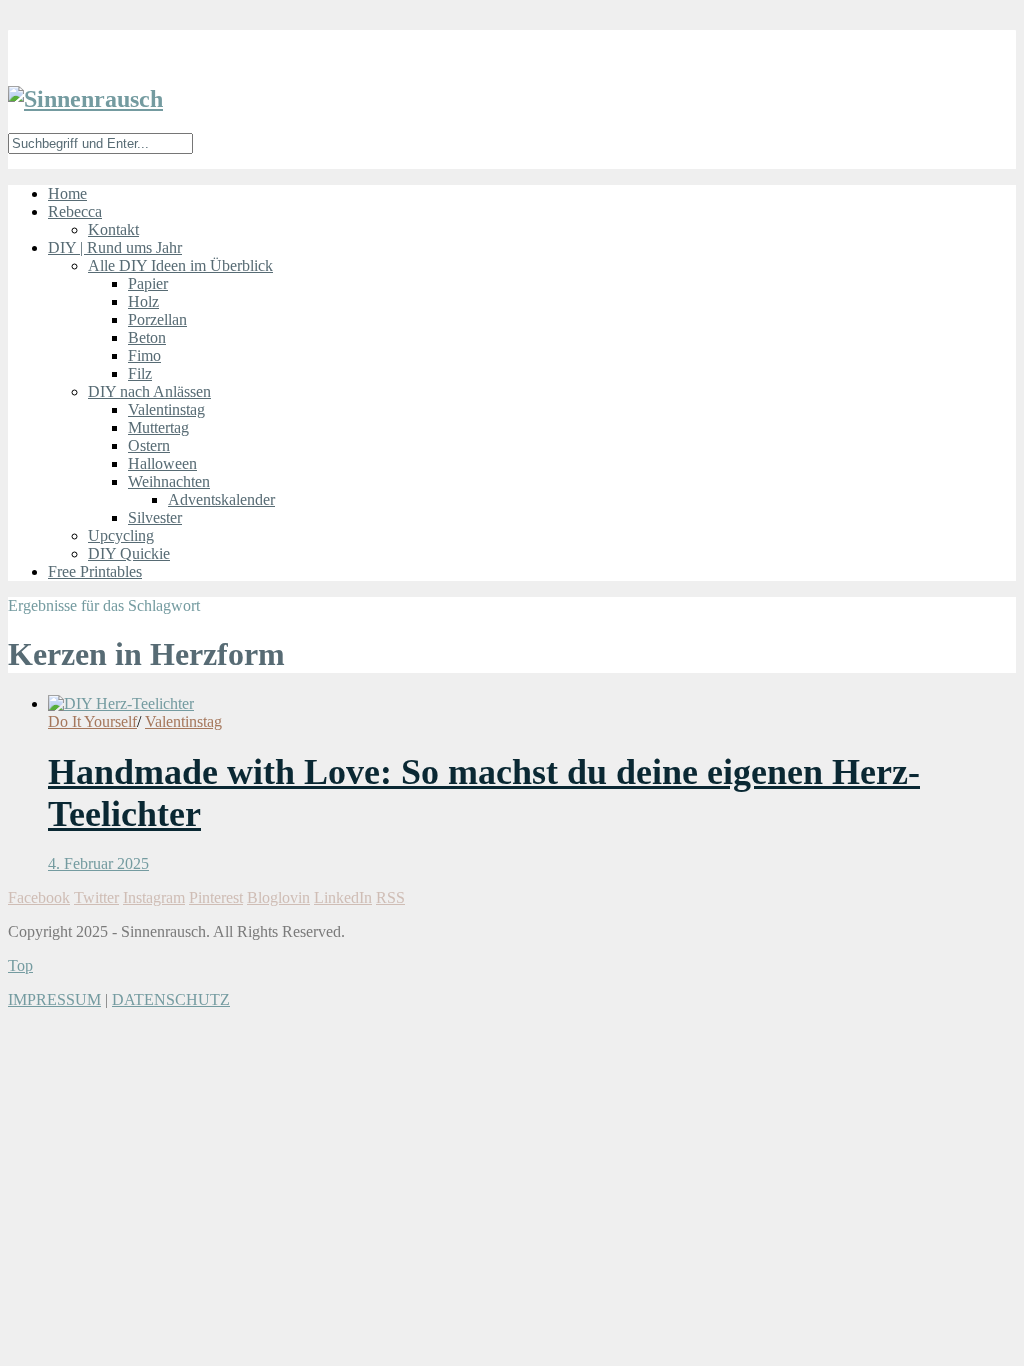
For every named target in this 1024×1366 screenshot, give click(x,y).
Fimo (144, 355)
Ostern (149, 445)
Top (20, 965)
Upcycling (121, 535)
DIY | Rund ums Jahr (115, 247)
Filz (140, 373)
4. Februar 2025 (98, 863)
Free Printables (95, 571)
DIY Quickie (129, 553)
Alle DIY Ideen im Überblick (180, 265)
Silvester (155, 517)
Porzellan (157, 319)
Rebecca (75, 211)
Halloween (162, 463)
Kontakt (113, 229)
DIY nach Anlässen (149, 391)
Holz (143, 301)
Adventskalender (221, 499)
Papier (148, 283)
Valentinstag (166, 409)
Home (67, 193)
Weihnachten (169, 481)
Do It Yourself (92, 721)
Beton (147, 337)
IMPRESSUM (54, 999)
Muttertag (158, 427)
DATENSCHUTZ (171, 999)
